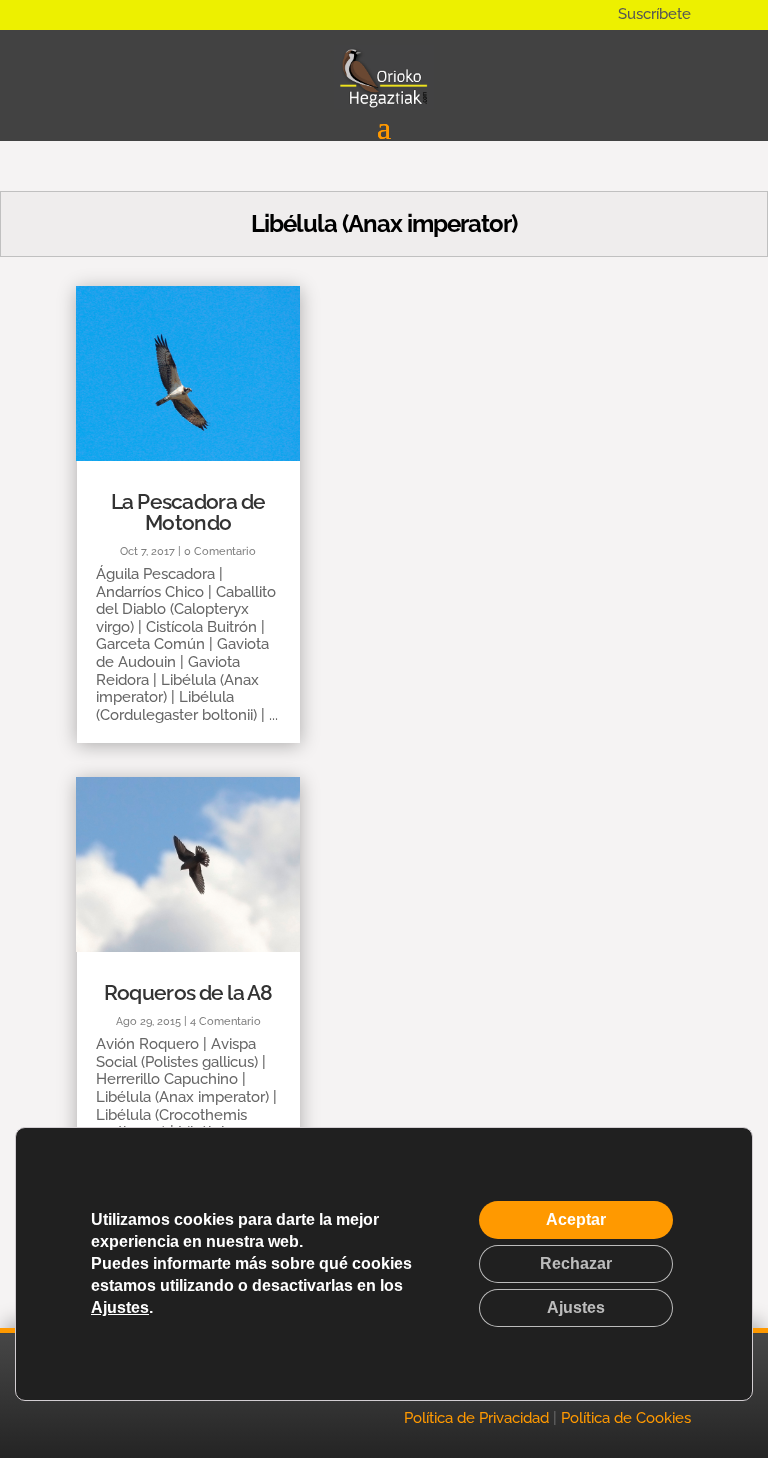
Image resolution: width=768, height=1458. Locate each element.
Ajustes (120, 1307)
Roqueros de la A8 (188, 992)
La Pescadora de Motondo (188, 512)
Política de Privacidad (476, 1418)
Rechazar (576, 1263)
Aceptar (576, 1219)
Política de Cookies (626, 1418)
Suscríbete (654, 14)
